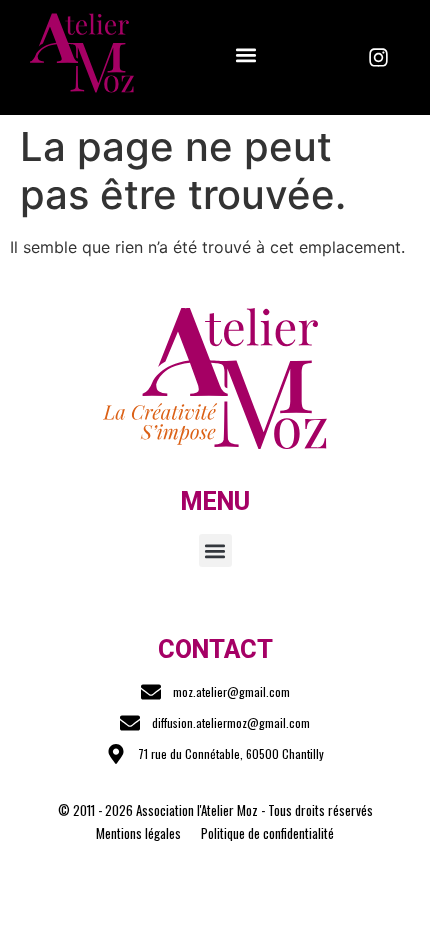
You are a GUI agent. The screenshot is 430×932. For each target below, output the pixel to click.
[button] (245, 54)
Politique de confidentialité (267, 833)
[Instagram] (379, 58)
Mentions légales (138, 833)
